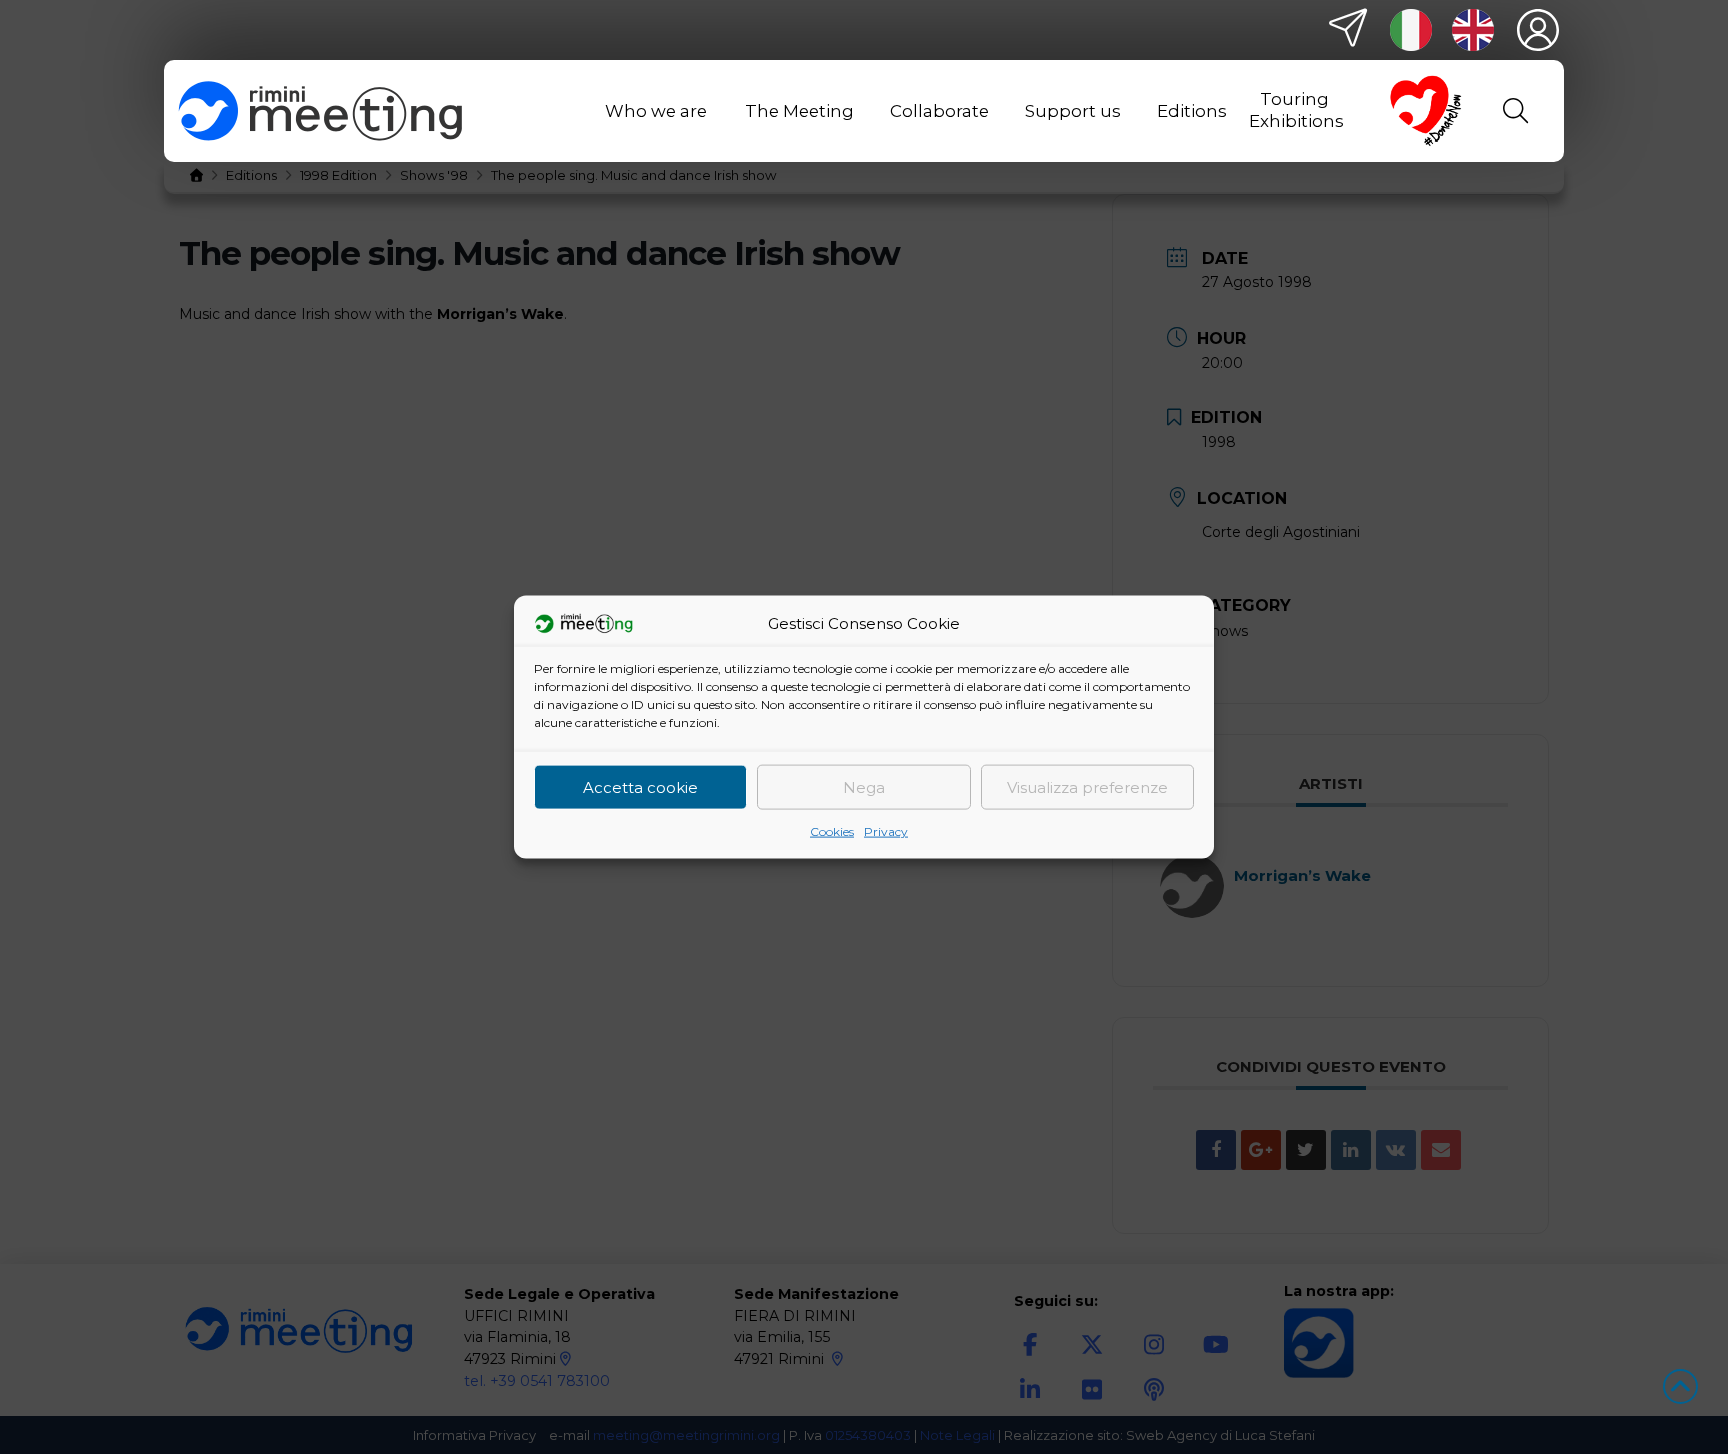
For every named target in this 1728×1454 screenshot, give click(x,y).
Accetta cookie (640, 786)
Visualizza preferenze (1087, 786)
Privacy (886, 831)
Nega (864, 786)
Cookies (832, 831)
